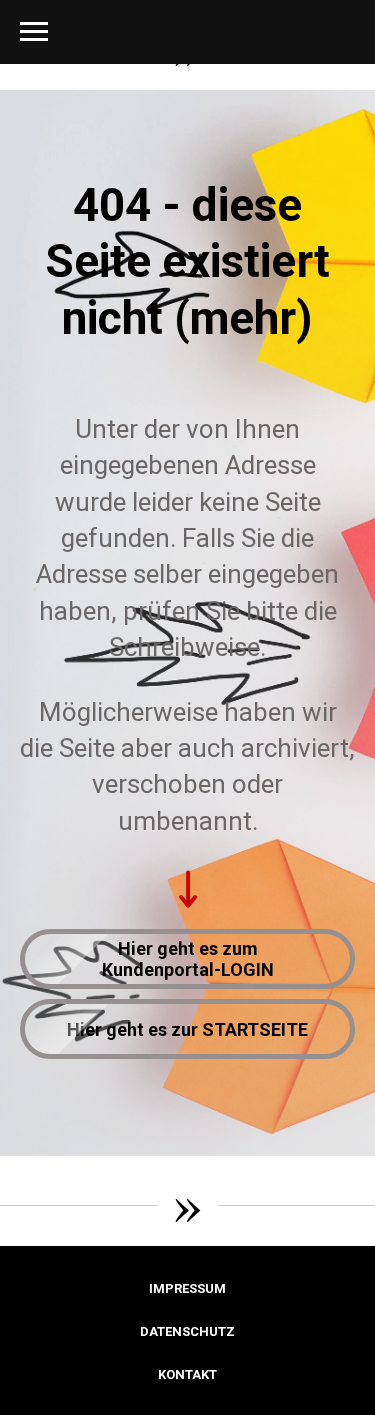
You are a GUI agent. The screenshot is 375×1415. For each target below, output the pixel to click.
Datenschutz (187, 1331)
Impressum (187, 1288)
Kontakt (187, 1374)
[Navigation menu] (34, 32)
